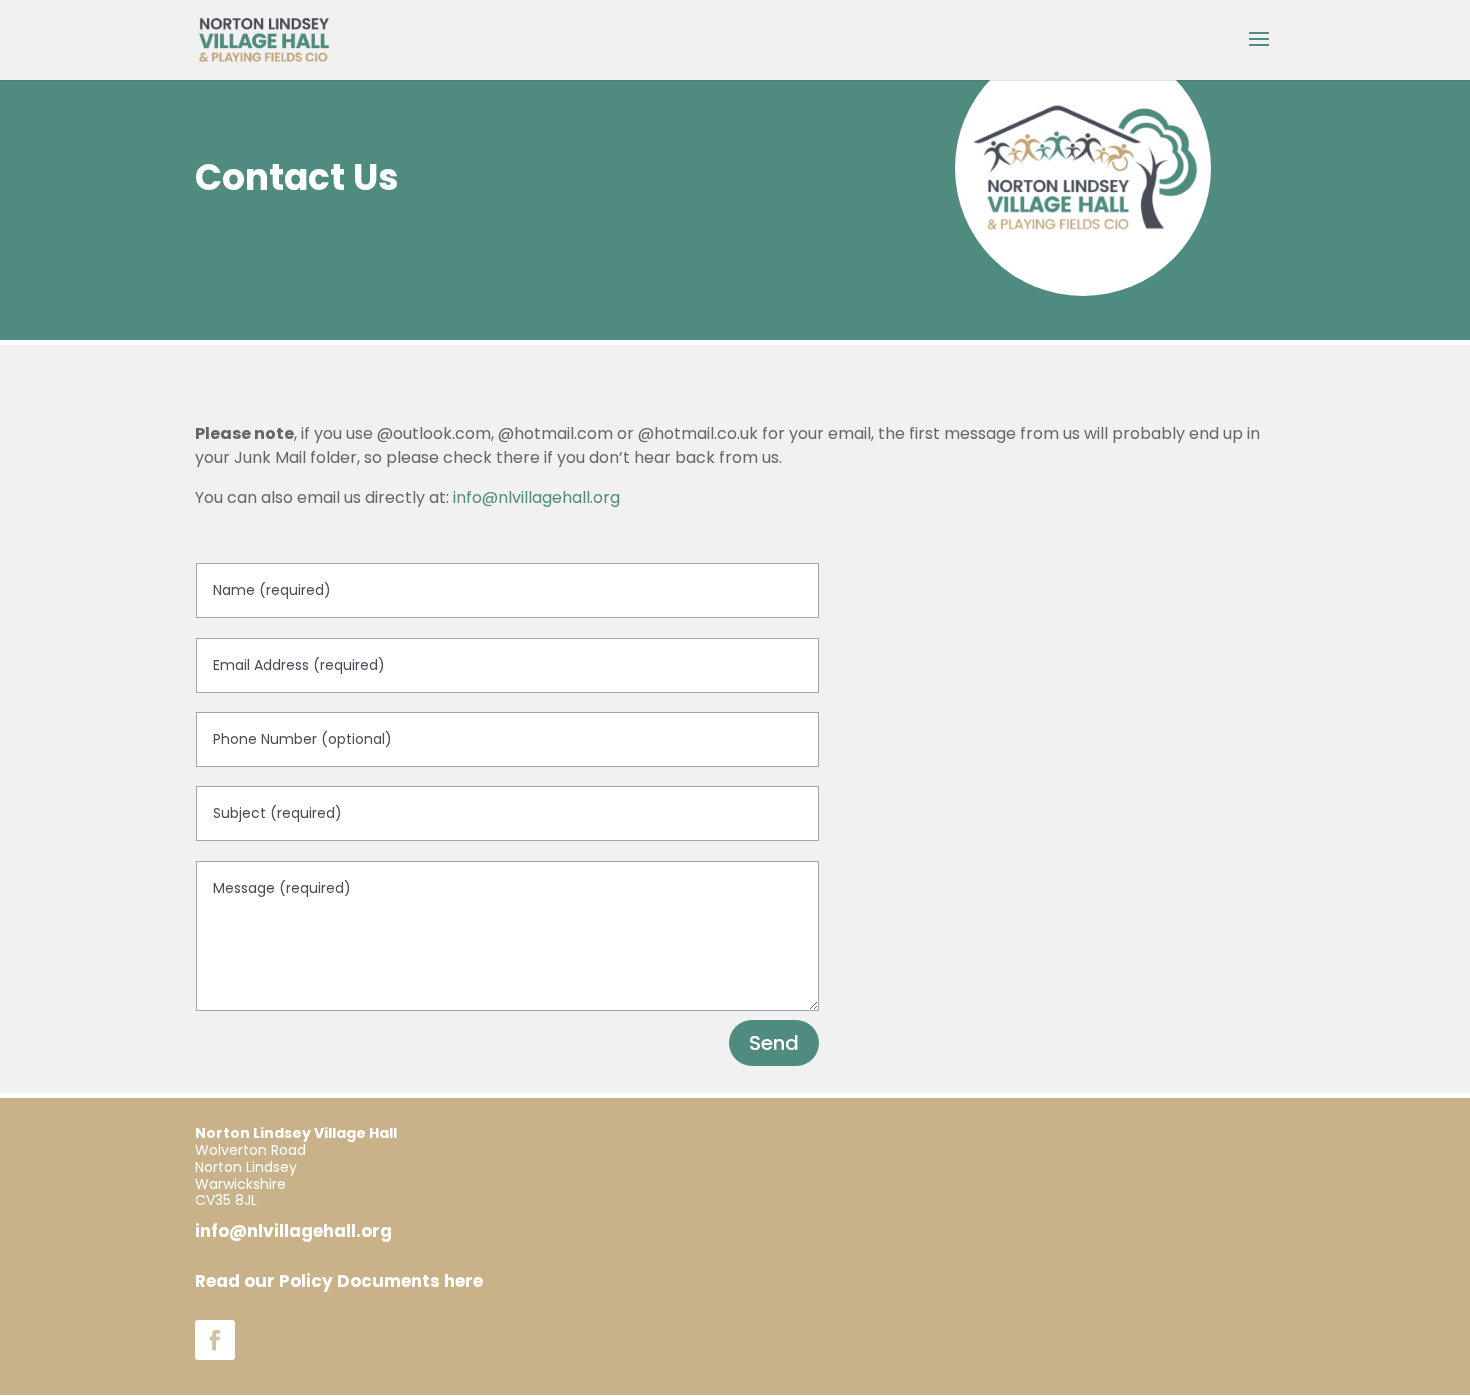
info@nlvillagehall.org (536, 497)
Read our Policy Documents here (339, 1281)
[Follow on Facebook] (215, 1340)
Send (774, 1043)
